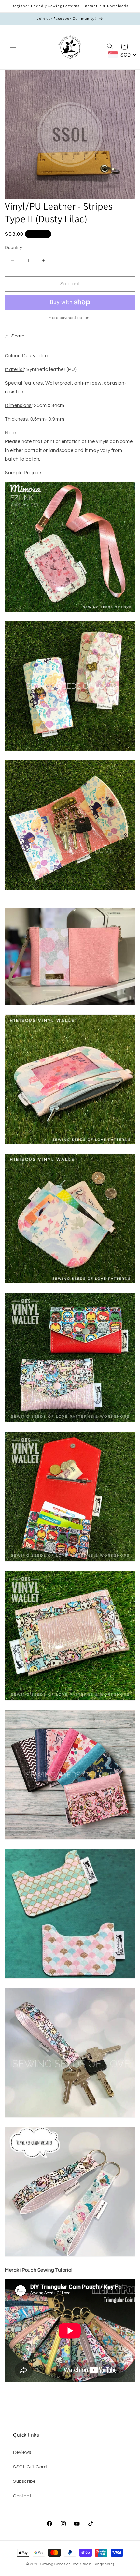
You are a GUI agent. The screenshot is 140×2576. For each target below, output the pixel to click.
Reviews (22, 2452)
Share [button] (18, 336)
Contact (22, 2496)
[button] (13, 47)
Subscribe (24, 2481)
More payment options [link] (70, 318)
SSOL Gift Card (30, 2467)
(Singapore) (104, 2564)
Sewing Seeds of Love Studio (66, 2564)
